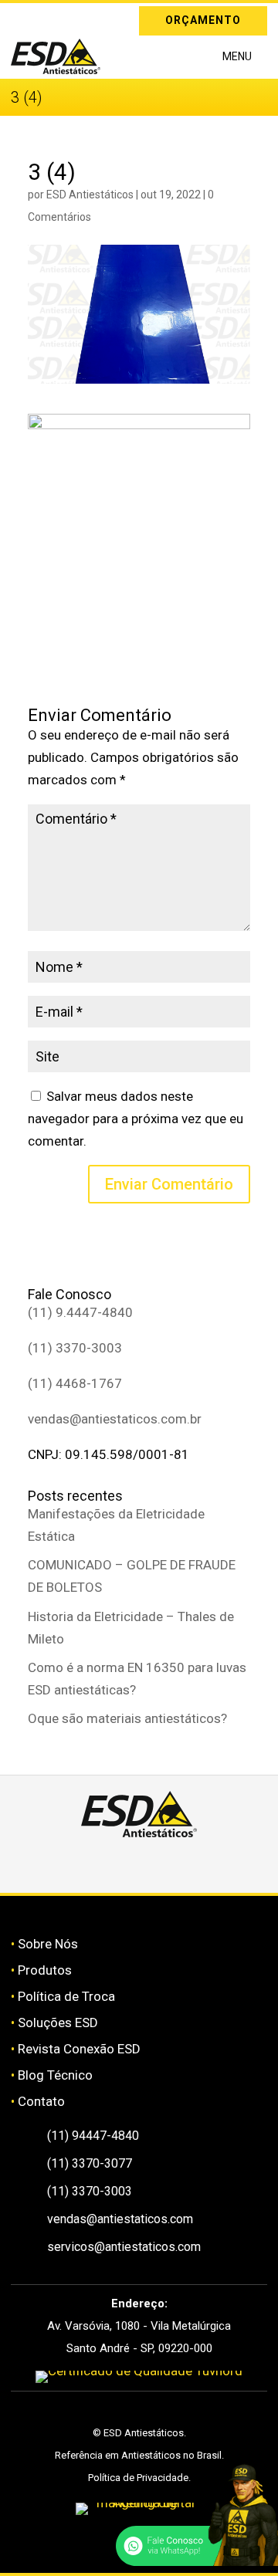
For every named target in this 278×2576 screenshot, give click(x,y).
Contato (41, 2101)
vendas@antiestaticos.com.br (115, 1419)
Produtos (45, 1970)
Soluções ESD (58, 2023)
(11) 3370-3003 (75, 1348)
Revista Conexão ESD (79, 2049)
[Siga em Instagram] (22, 18)
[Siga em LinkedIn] (45, 18)
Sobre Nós (48, 1944)
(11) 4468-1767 (75, 1383)
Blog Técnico (55, 2075)
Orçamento (203, 20)
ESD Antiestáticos (90, 195)
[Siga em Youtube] (194, 1865)
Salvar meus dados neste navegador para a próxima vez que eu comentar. (136, 1119)
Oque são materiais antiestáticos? (127, 1718)
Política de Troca (66, 1996)
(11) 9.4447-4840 (80, 1312)
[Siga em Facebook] (121, 1865)
